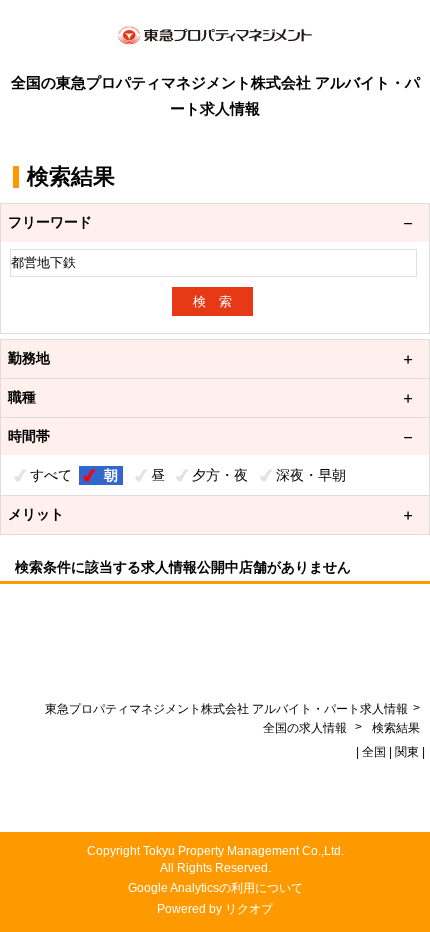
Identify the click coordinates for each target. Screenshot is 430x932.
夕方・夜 (220, 475)
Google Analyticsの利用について (215, 888)
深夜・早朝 (311, 475)
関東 (407, 752)
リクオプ (249, 909)
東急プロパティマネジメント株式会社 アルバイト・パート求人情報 (226, 709)
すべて (51, 475)
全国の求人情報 (306, 728)
